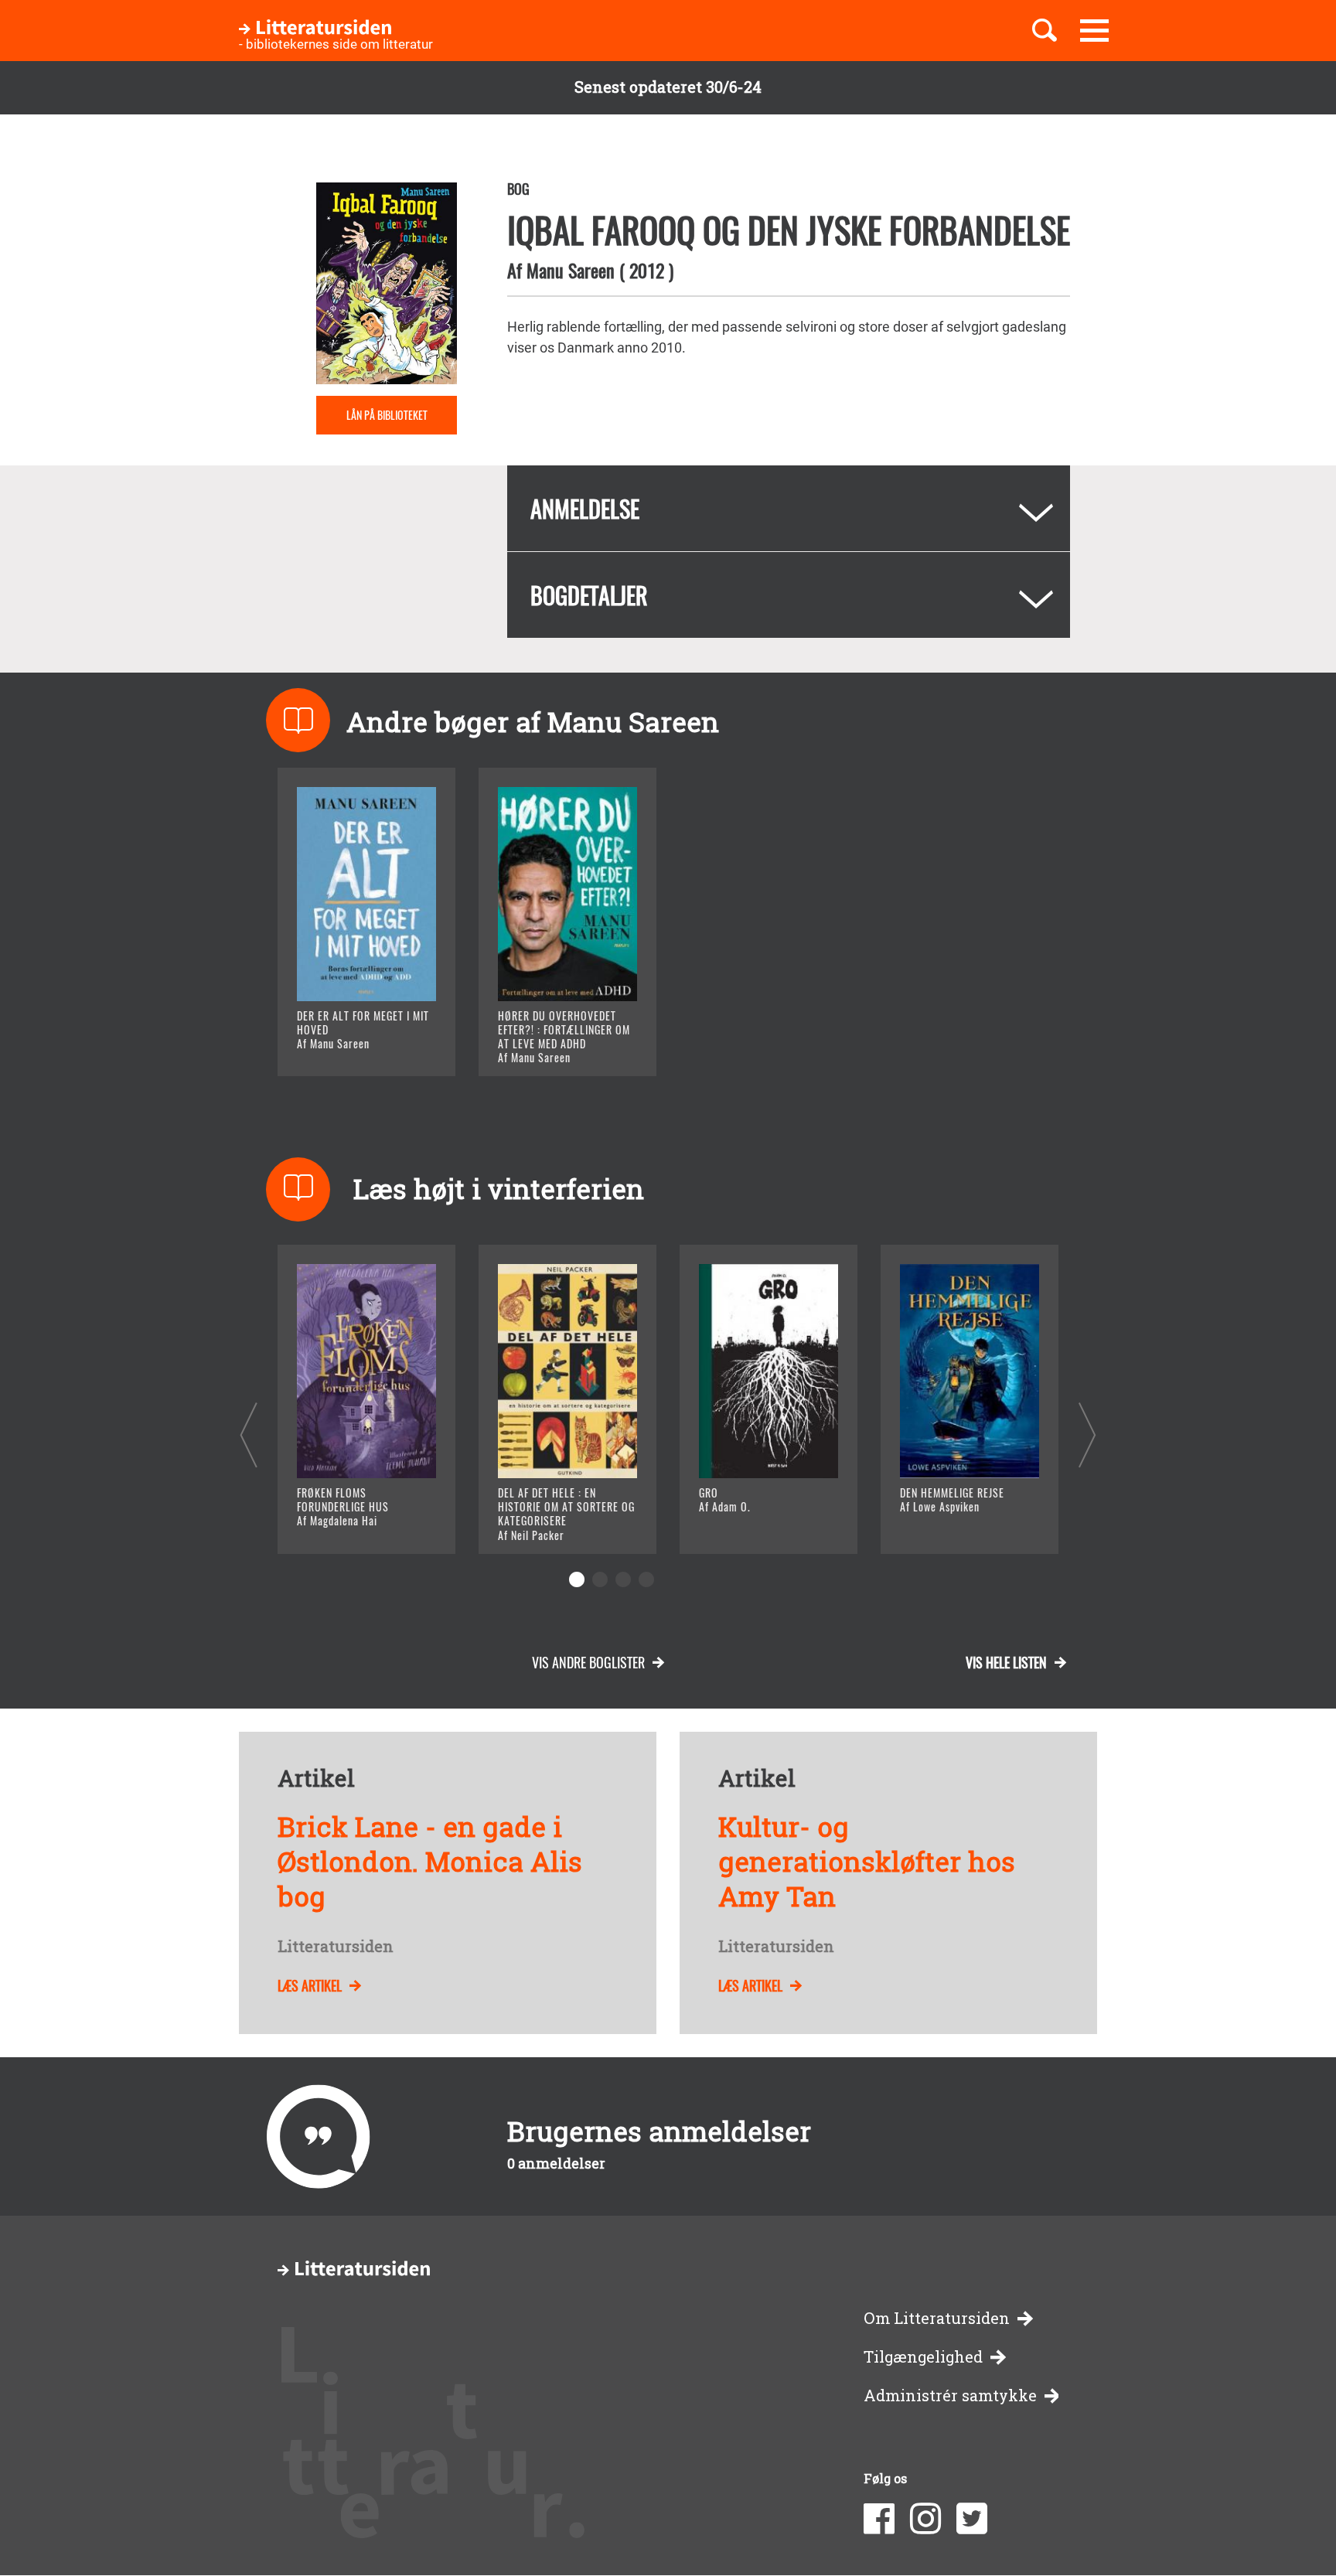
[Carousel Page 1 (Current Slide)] (577, 1579)
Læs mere (348, 1045)
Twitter (972, 2519)
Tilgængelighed (923, 2357)
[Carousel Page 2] (600, 1579)
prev (249, 1435)
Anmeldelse (585, 508)
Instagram (925, 2519)
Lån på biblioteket (387, 415)
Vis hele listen (1006, 1662)
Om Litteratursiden (937, 2318)
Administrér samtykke (950, 2395)
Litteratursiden (336, 1947)
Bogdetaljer (589, 595)
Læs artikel (310, 1985)
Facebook (879, 2519)
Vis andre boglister (588, 1662)
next (1087, 1435)
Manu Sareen (571, 270)
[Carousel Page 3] (623, 1579)
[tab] (789, 508)
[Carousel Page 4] (646, 1579)
